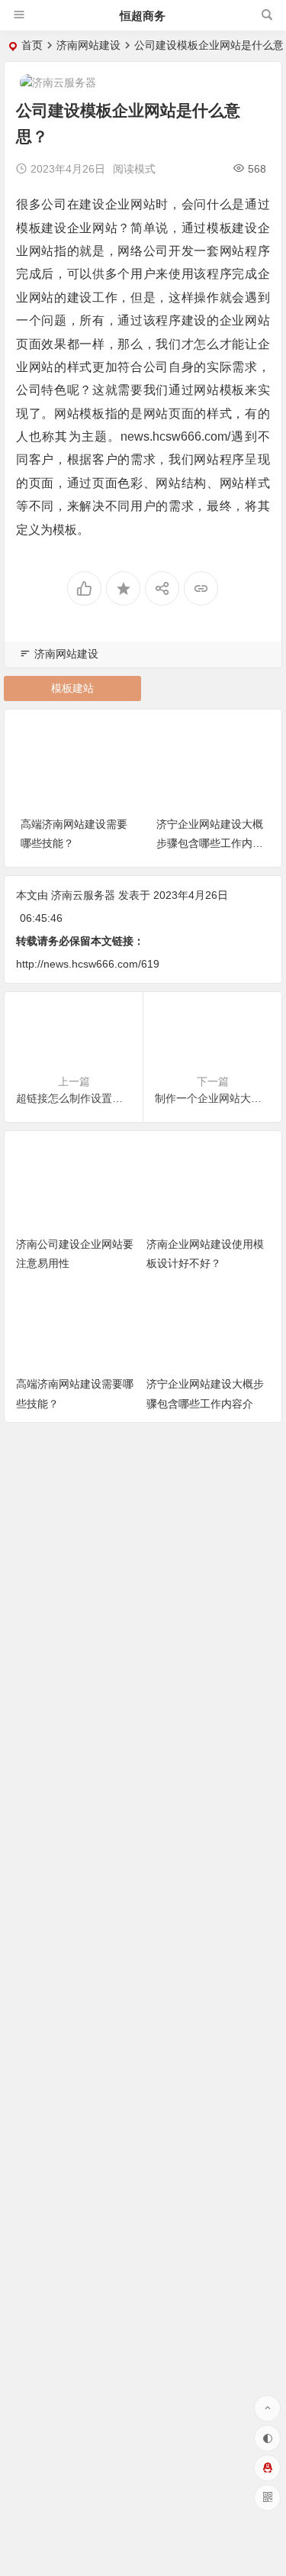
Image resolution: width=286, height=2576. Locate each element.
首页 (32, 45)
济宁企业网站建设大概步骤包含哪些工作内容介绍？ (210, 843)
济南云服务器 (83, 895)
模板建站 (72, 688)
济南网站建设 (88, 45)
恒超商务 (143, 16)
